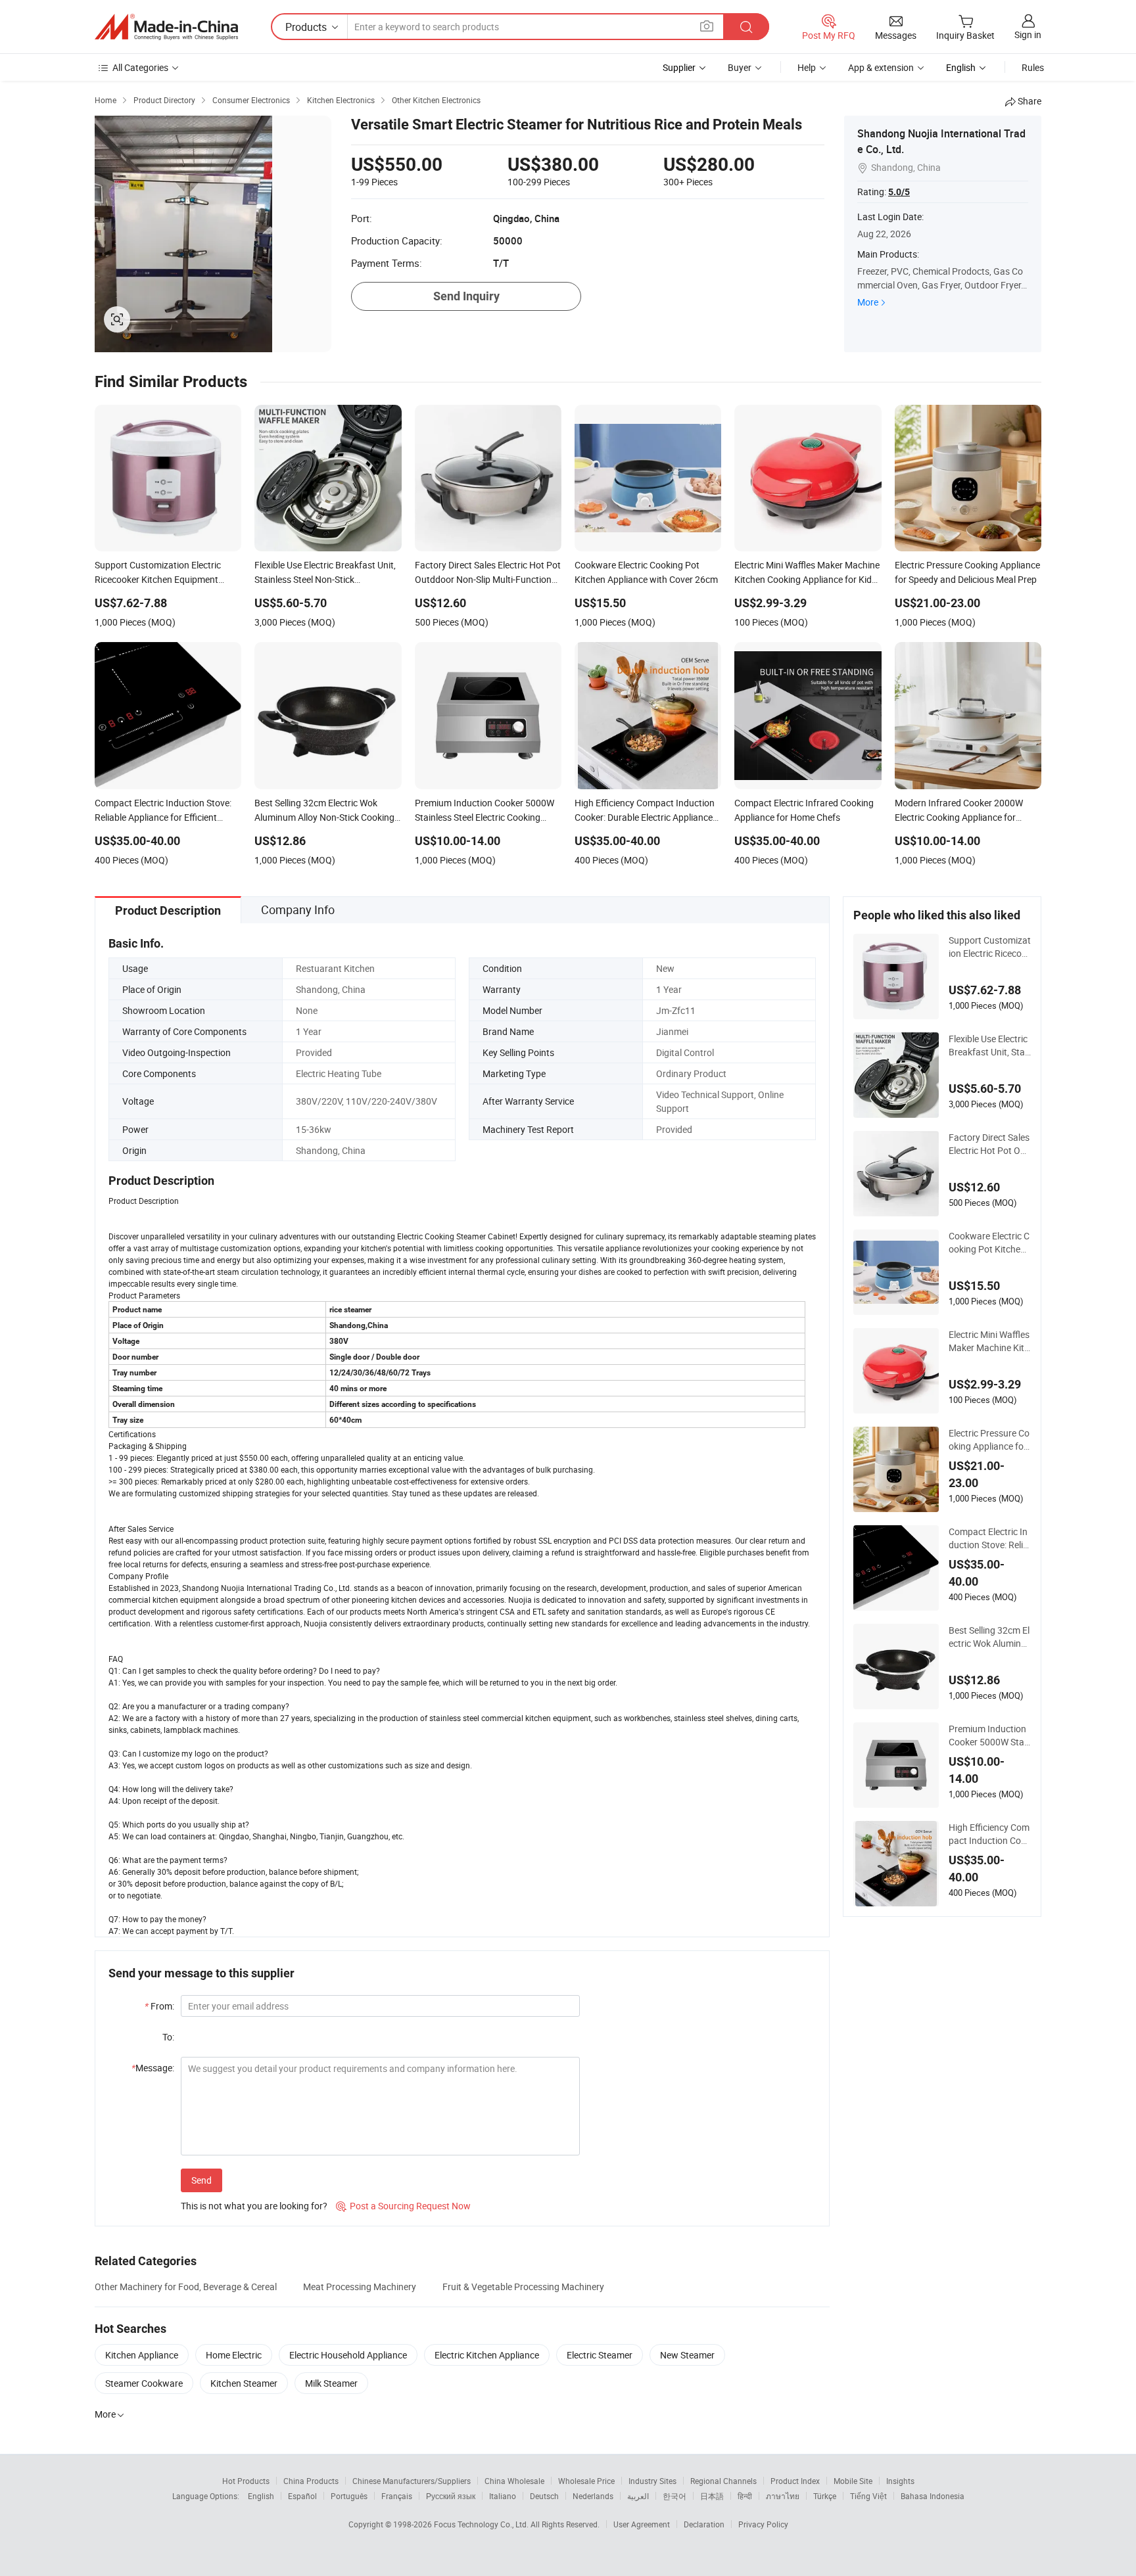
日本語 (712, 2496)
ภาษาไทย (783, 2496)
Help (807, 67)
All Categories (140, 67)
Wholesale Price (586, 2481)
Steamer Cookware (144, 2383)
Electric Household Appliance (348, 2355)
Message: (153, 2068)
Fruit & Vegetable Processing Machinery (523, 2287)
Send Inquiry (466, 296)
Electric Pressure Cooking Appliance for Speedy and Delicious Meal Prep (989, 1440)
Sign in (1028, 34)
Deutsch (544, 2496)
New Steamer (687, 2355)
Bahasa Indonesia (933, 2496)
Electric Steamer (600, 2355)
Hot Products (246, 2481)
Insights (900, 2481)
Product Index (795, 2481)
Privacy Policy (763, 2524)
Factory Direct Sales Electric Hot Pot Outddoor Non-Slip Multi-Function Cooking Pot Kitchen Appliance (989, 1144)
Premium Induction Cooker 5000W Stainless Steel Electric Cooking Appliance (990, 1736)
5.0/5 (899, 192)
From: (159, 2006)
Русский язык (451, 2496)
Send (201, 2180)
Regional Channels (723, 2481)
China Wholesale (514, 2481)
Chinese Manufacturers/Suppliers (412, 2481)
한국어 (674, 2496)
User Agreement (642, 2524)
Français (397, 2496)
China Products (311, 2481)
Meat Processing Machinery (360, 2287)
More (868, 302)
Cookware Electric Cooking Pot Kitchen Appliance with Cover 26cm (990, 1243)
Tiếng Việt (868, 2496)
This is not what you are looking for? (254, 2206)
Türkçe (825, 2496)
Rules (1033, 67)
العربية (638, 2496)
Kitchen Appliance (142, 2355)
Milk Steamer (331, 2383)
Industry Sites (652, 2481)
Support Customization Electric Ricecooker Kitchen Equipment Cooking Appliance (990, 947)
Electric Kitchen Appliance (487, 2355)
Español (302, 2496)
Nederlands (593, 2496)
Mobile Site (853, 2481)
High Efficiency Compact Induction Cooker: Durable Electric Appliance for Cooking (990, 1834)
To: (168, 2037)
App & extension (881, 67)
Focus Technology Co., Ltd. (482, 2524)
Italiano (503, 2496)
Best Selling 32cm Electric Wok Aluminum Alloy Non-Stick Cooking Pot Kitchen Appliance (989, 1637)
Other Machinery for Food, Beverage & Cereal (186, 2287)
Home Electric (234, 2355)
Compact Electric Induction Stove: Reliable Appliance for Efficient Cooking (989, 1538)
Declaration (704, 2524)
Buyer (740, 67)
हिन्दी (745, 2496)
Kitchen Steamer (244, 2383)
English (261, 2496)
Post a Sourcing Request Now (403, 2206)
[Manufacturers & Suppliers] (166, 27)
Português (349, 2496)
